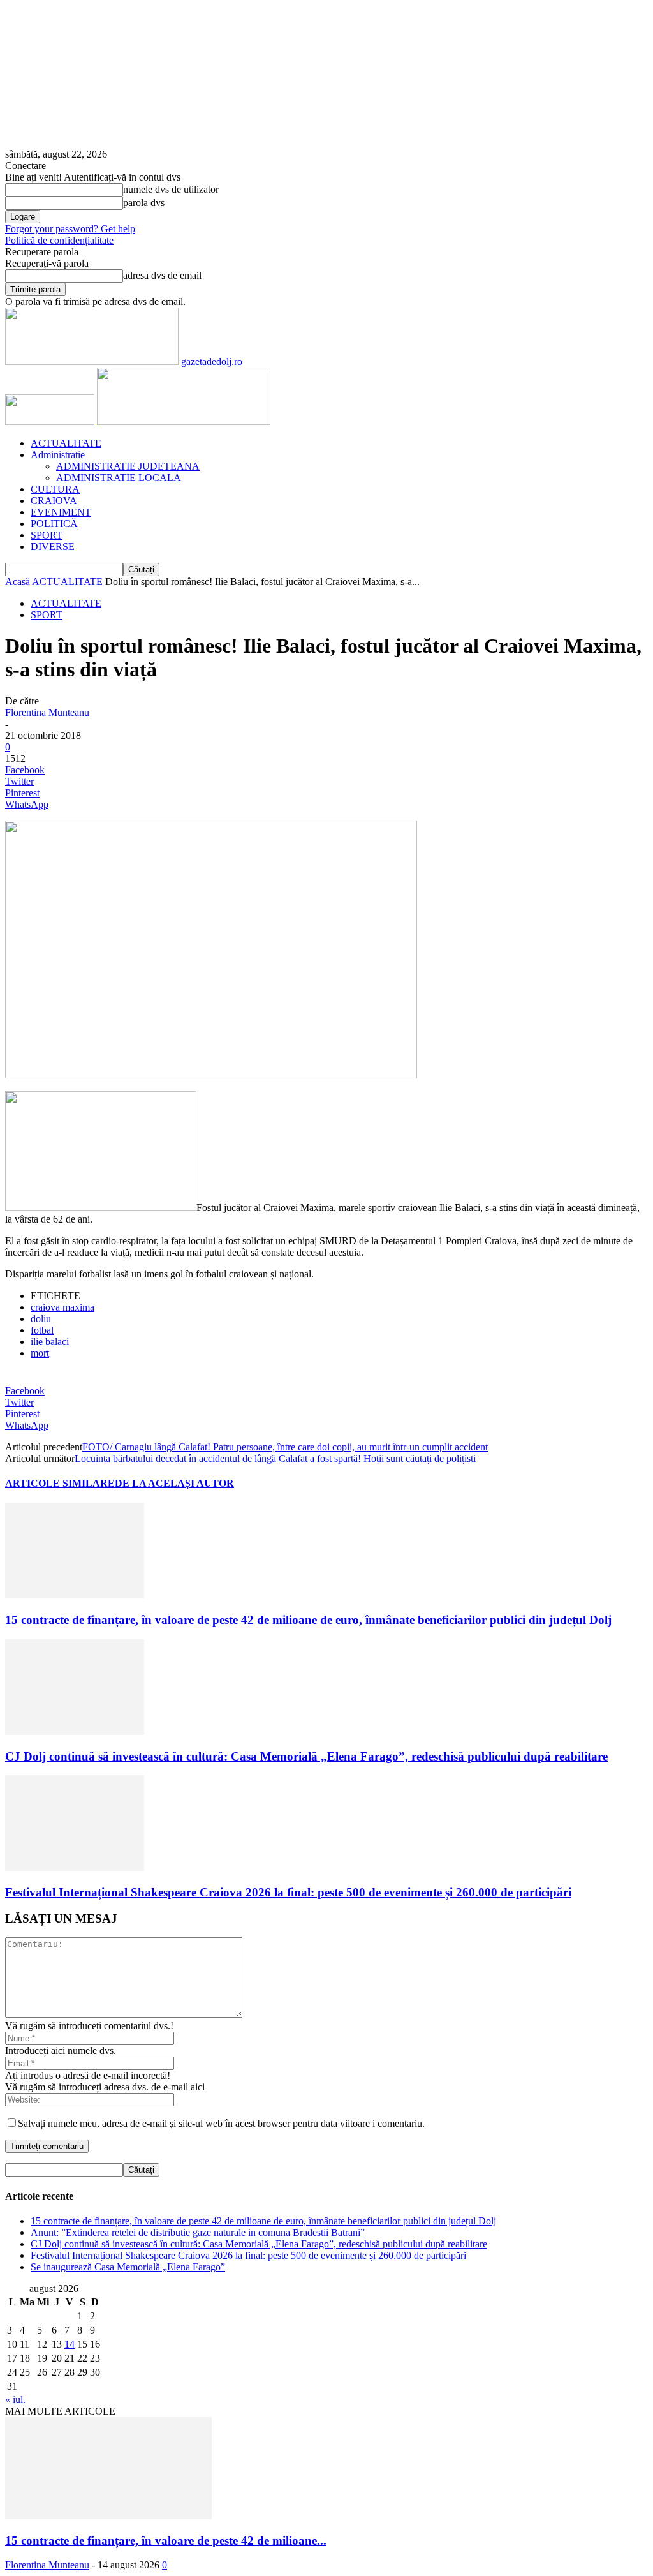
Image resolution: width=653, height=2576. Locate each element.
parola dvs (144, 203)
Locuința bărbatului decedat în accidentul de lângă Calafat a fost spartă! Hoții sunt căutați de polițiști (275, 1458)
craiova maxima (62, 1307)
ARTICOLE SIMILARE (60, 1483)
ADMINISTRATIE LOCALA (119, 478)
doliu (41, 1319)
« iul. (15, 2400)
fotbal (42, 1330)
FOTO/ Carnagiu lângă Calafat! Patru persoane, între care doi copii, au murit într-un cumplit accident (285, 1447)
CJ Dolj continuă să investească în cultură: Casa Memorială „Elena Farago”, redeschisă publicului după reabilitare (306, 1756)
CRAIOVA (54, 501)
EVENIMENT (61, 512)
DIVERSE (53, 547)
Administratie (58, 455)
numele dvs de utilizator (171, 189)
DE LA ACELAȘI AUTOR (174, 1483)
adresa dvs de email (162, 275)
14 (70, 2344)
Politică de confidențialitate (59, 240)
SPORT (47, 535)
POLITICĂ (54, 524)
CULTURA (55, 489)
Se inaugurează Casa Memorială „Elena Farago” (128, 2267)
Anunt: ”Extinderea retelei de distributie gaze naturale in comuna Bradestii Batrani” (198, 2232)
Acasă (18, 582)
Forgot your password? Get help (70, 229)
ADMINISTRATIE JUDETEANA (128, 466)
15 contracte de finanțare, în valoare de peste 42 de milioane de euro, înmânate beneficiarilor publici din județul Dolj (308, 1620)
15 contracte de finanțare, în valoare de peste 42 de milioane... (166, 2541)
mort (40, 1353)
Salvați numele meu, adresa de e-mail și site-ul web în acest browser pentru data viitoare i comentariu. (221, 2123)
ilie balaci (50, 1342)
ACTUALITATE (66, 443)
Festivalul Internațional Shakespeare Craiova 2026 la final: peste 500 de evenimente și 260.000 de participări (288, 1892)
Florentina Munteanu (47, 712)
